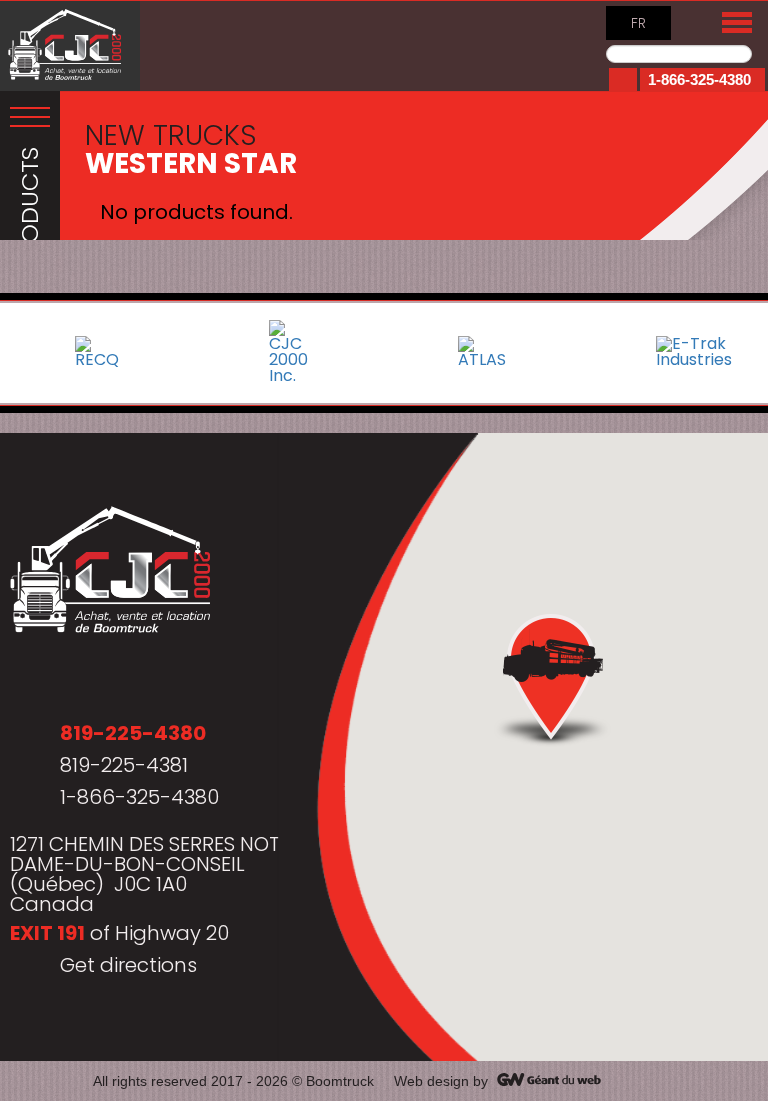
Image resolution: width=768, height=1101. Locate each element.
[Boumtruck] (70, 46)
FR (638, 23)
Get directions (128, 965)
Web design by (441, 1081)
